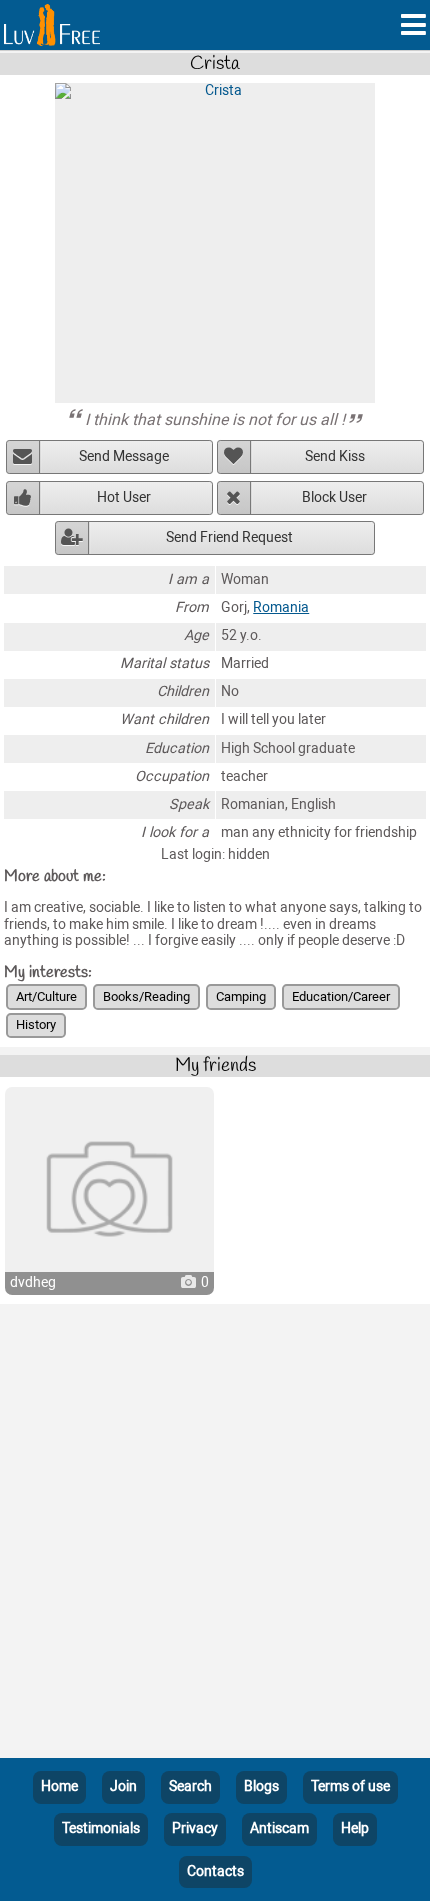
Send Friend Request (229, 537)
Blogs (261, 1786)
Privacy (195, 1828)
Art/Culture (46, 996)
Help (355, 1828)
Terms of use (350, 1786)
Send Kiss (335, 456)
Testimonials (101, 1828)
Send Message (124, 456)
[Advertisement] (215, 1535)
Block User (334, 497)
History (36, 1024)
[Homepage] (52, 25)
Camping (241, 996)
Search (190, 1786)
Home (59, 1786)
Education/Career (341, 996)
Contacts (215, 1871)
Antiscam (279, 1828)
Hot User (124, 497)
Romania (281, 607)
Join (123, 1786)
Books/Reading (146, 996)
